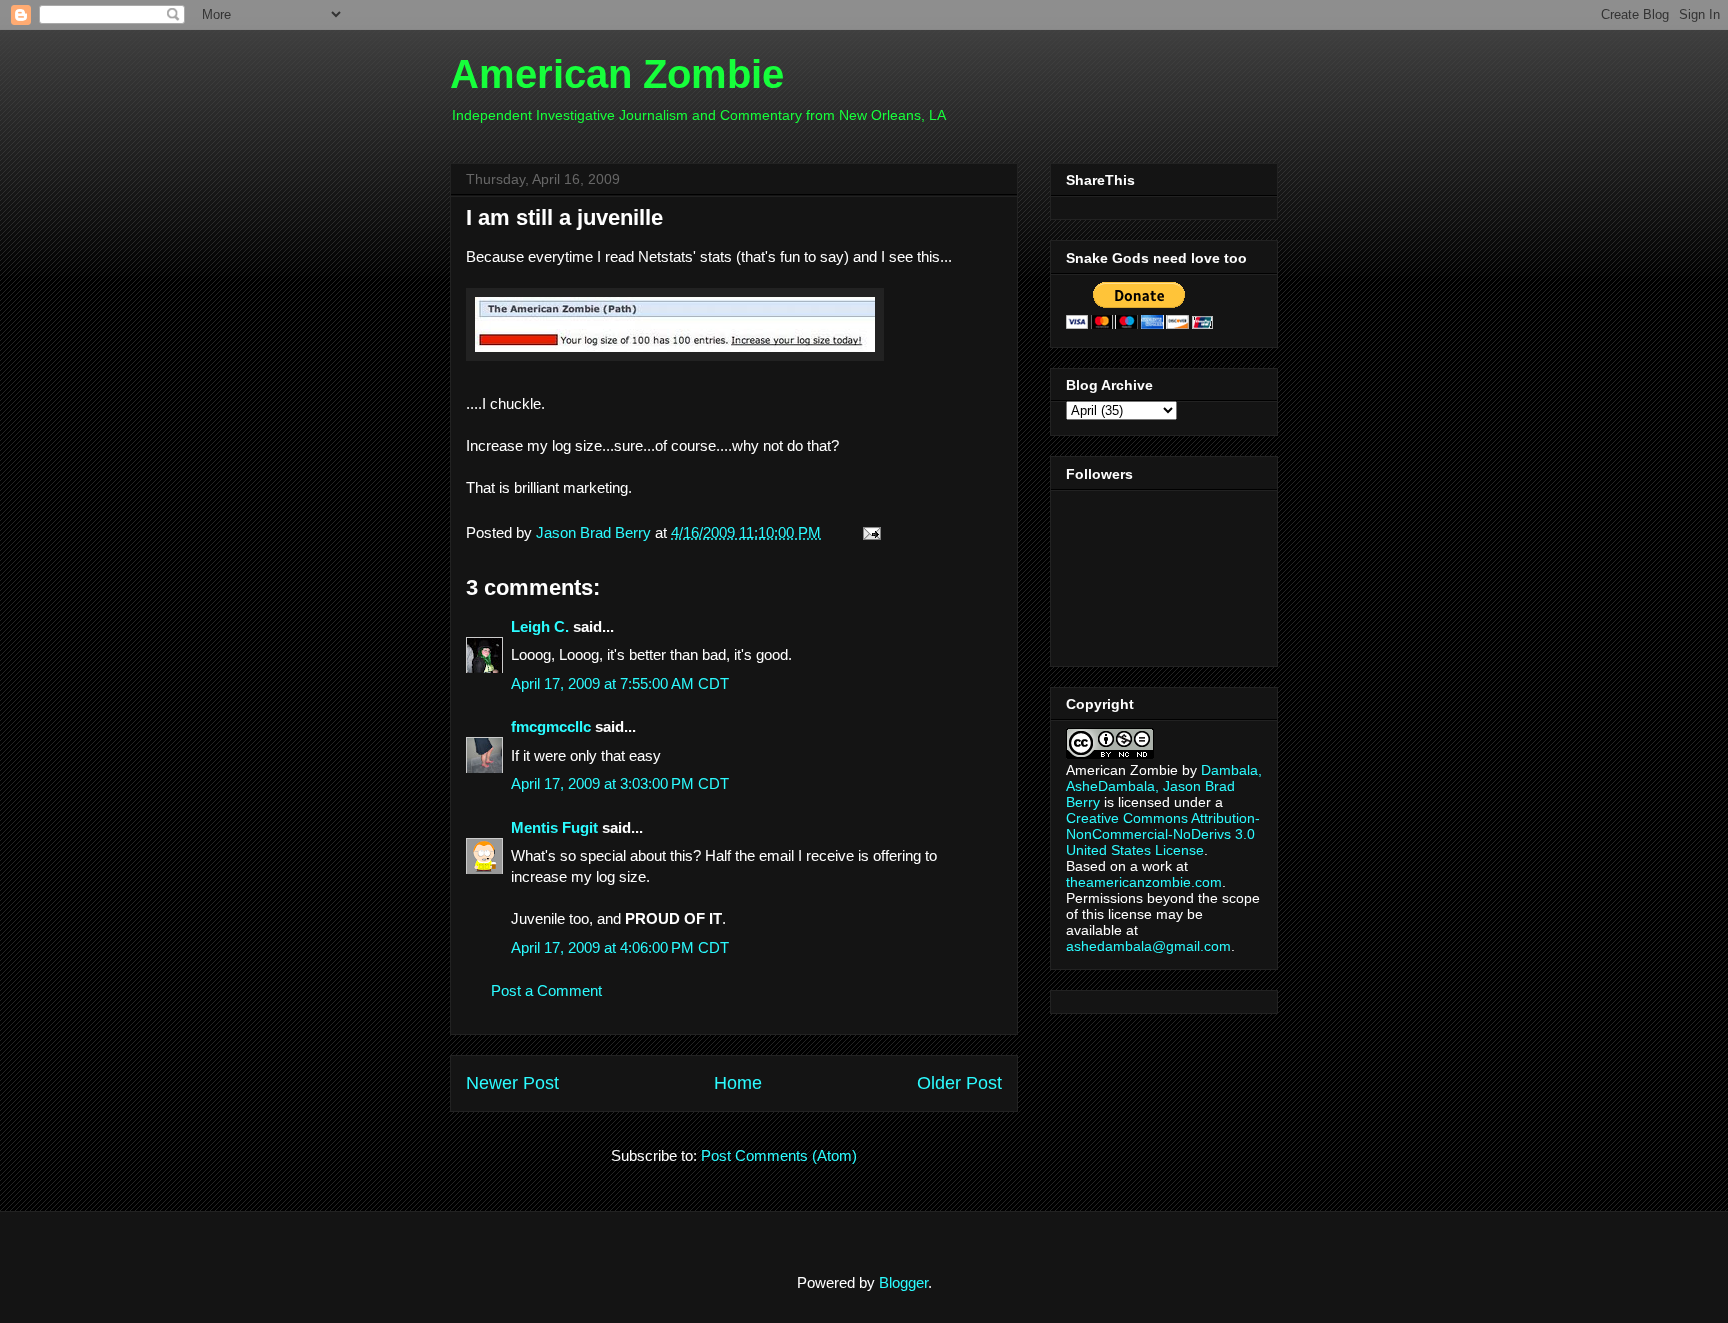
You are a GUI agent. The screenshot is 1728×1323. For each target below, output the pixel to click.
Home (738, 1083)
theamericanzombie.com (1144, 882)
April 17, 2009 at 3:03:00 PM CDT (620, 783)
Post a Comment (546, 990)
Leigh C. (540, 626)
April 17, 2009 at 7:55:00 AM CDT (620, 683)
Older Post (959, 1083)
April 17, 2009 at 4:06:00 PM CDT (620, 947)
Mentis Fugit (554, 827)
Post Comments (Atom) (779, 1155)
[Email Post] (868, 532)
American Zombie (617, 74)
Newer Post (512, 1083)
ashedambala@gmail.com (1148, 946)
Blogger (903, 1282)
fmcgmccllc (551, 726)
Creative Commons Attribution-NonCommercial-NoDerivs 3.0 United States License (1163, 834)
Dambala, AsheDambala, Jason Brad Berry (1164, 786)
